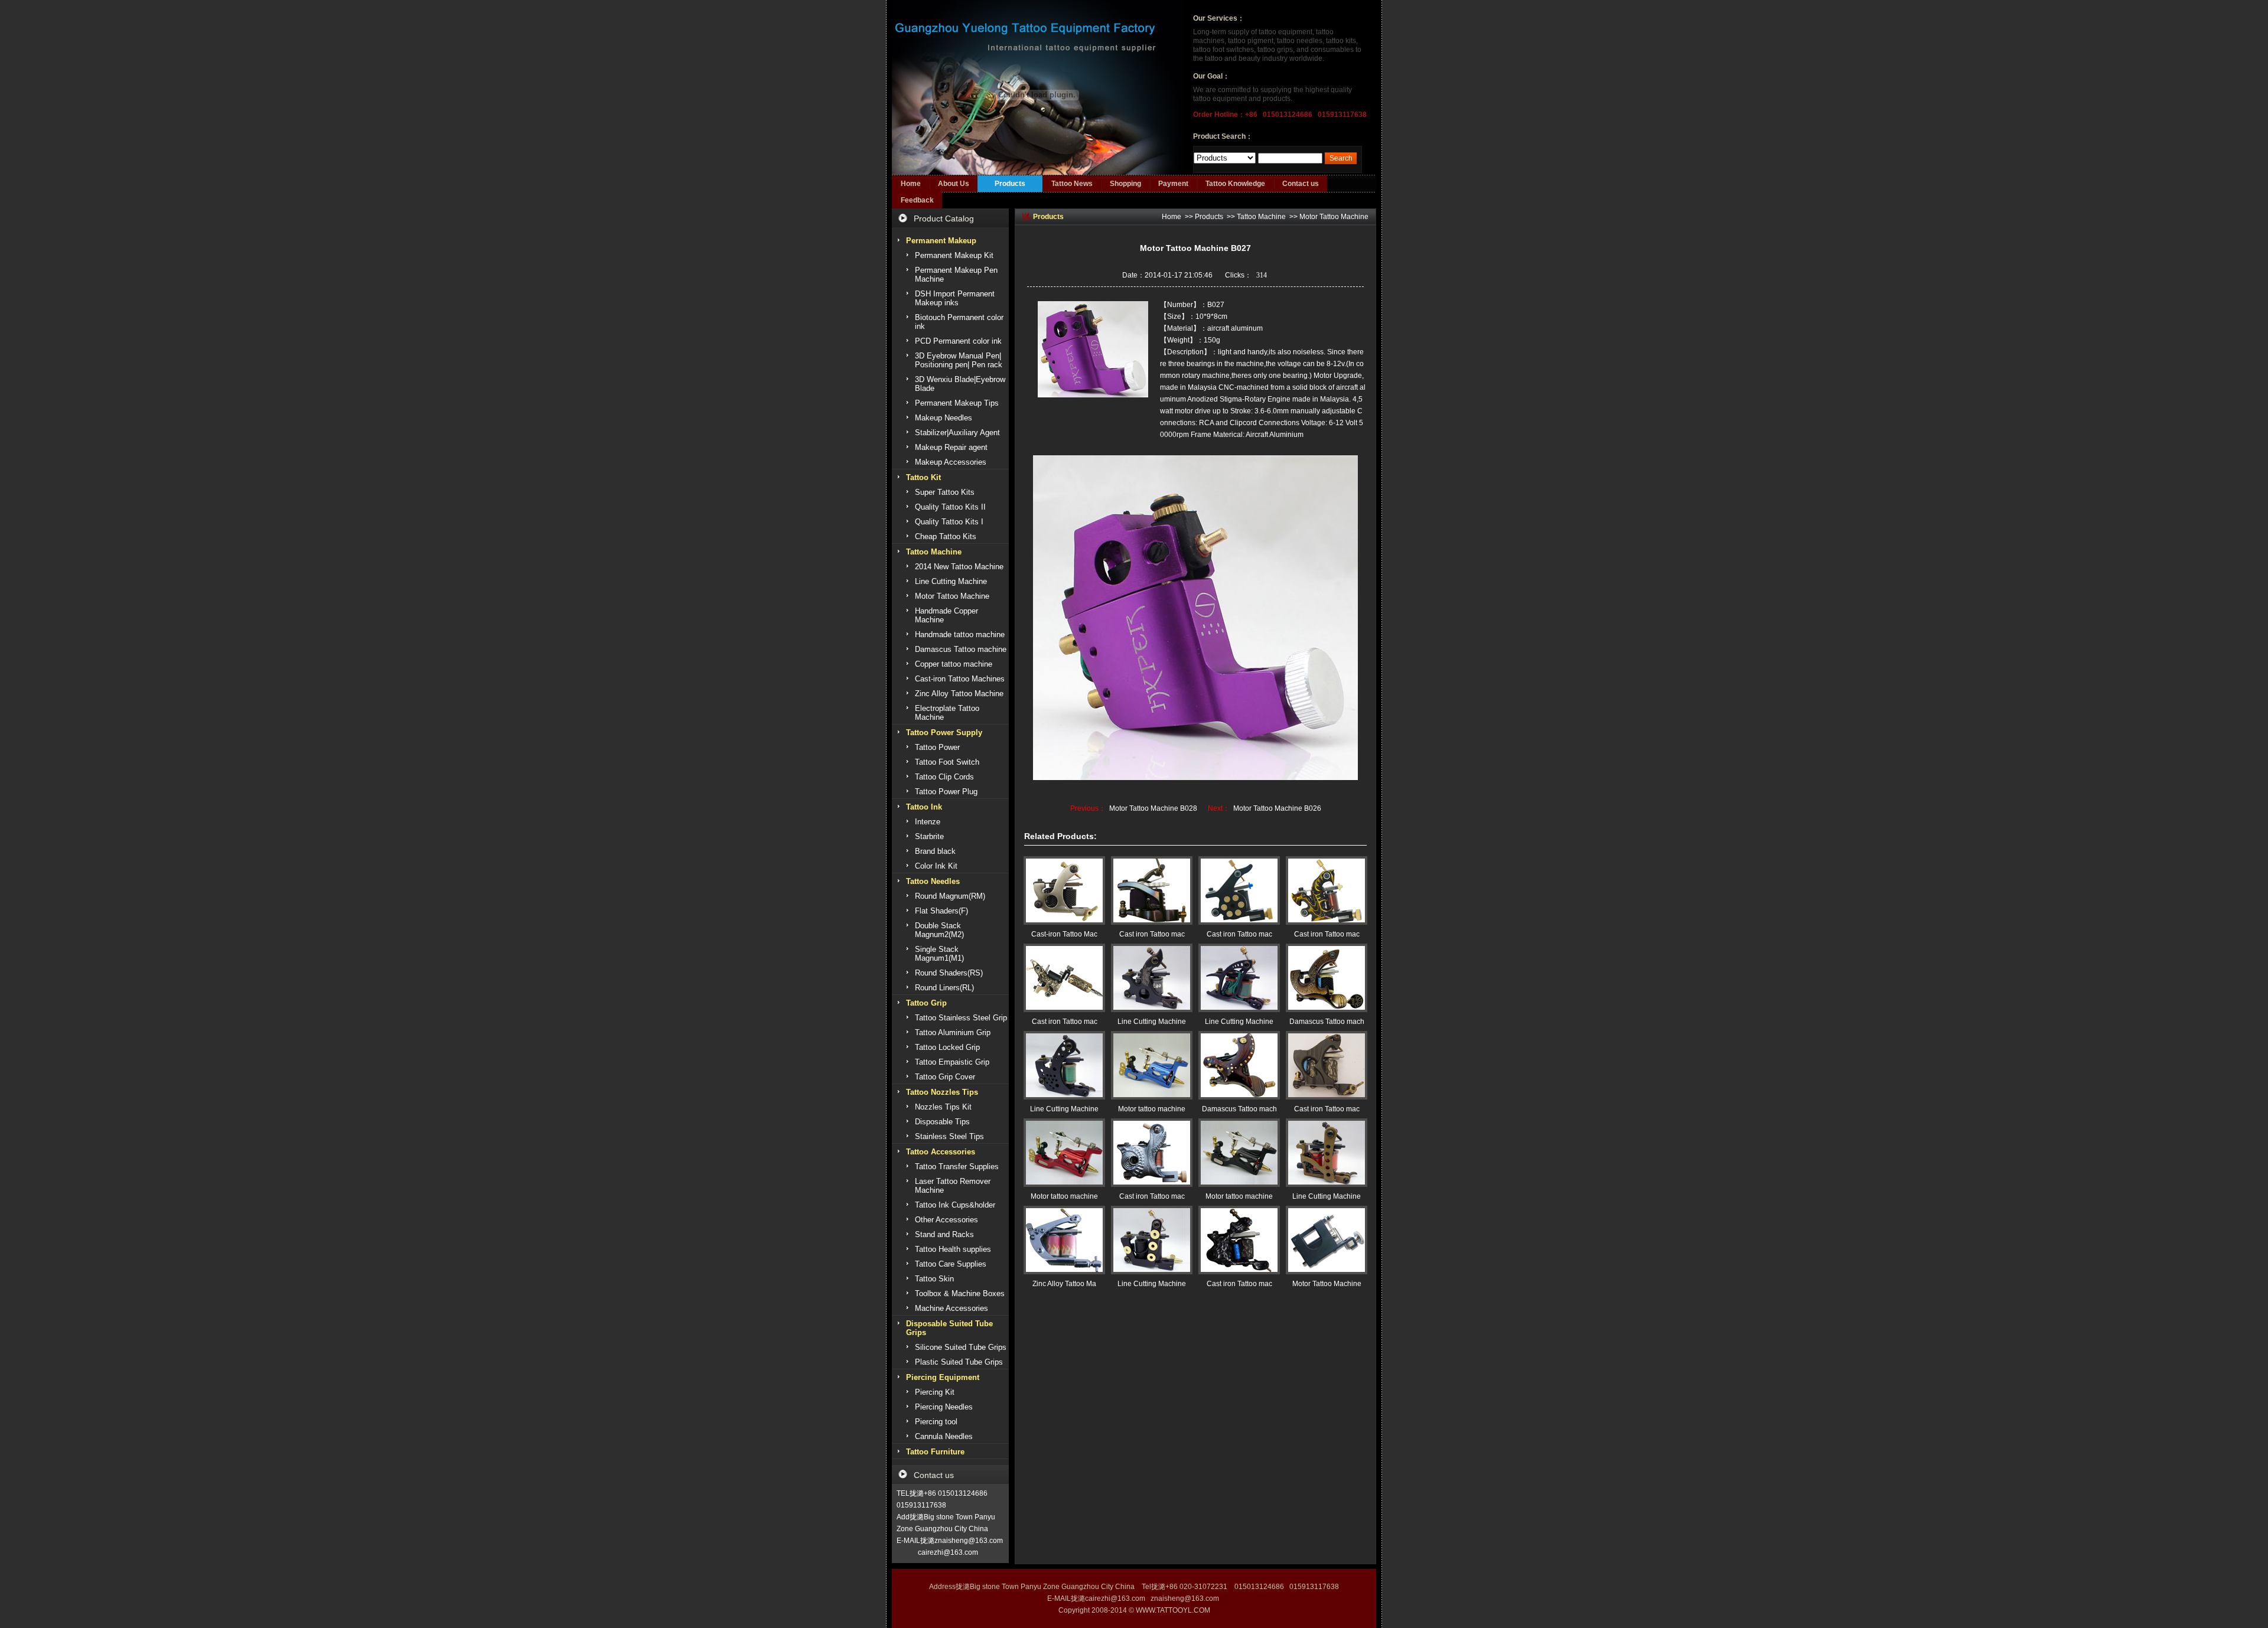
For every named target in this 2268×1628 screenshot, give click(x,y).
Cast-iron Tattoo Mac (1064, 934)
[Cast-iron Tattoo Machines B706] (1064, 890)
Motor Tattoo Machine (1334, 217)
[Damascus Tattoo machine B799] (1239, 1065)
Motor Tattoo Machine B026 (1277, 808)
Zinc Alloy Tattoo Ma (1064, 1284)
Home (911, 184)
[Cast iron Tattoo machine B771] (1152, 1153)
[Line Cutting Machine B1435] (1239, 978)
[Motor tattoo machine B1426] (1064, 1153)
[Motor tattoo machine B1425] (1239, 1153)
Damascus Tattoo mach (1327, 1022)
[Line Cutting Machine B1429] (1152, 1240)
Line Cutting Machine (1152, 1022)
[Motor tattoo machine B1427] (1152, 1065)
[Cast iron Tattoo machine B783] (1064, 978)
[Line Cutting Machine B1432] (1327, 1153)
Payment (1173, 184)
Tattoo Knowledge (1235, 184)
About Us (954, 184)
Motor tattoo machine (1152, 1109)
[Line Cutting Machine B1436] (1152, 978)
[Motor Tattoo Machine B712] (1327, 1240)
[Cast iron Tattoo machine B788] (1152, 890)
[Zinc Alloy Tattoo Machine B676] (1064, 1240)
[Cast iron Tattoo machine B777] (1239, 890)
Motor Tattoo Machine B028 (1153, 808)
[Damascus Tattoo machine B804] (1327, 978)
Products (1010, 184)
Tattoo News (1072, 184)
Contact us (1301, 184)
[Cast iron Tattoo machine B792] (1239, 1240)
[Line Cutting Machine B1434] (1064, 1065)
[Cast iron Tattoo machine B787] (1327, 1065)
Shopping (1125, 184)
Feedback (917, 200)
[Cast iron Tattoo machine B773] (1327, 890)
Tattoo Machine (1261, 217)
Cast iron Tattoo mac (1152, 934)
